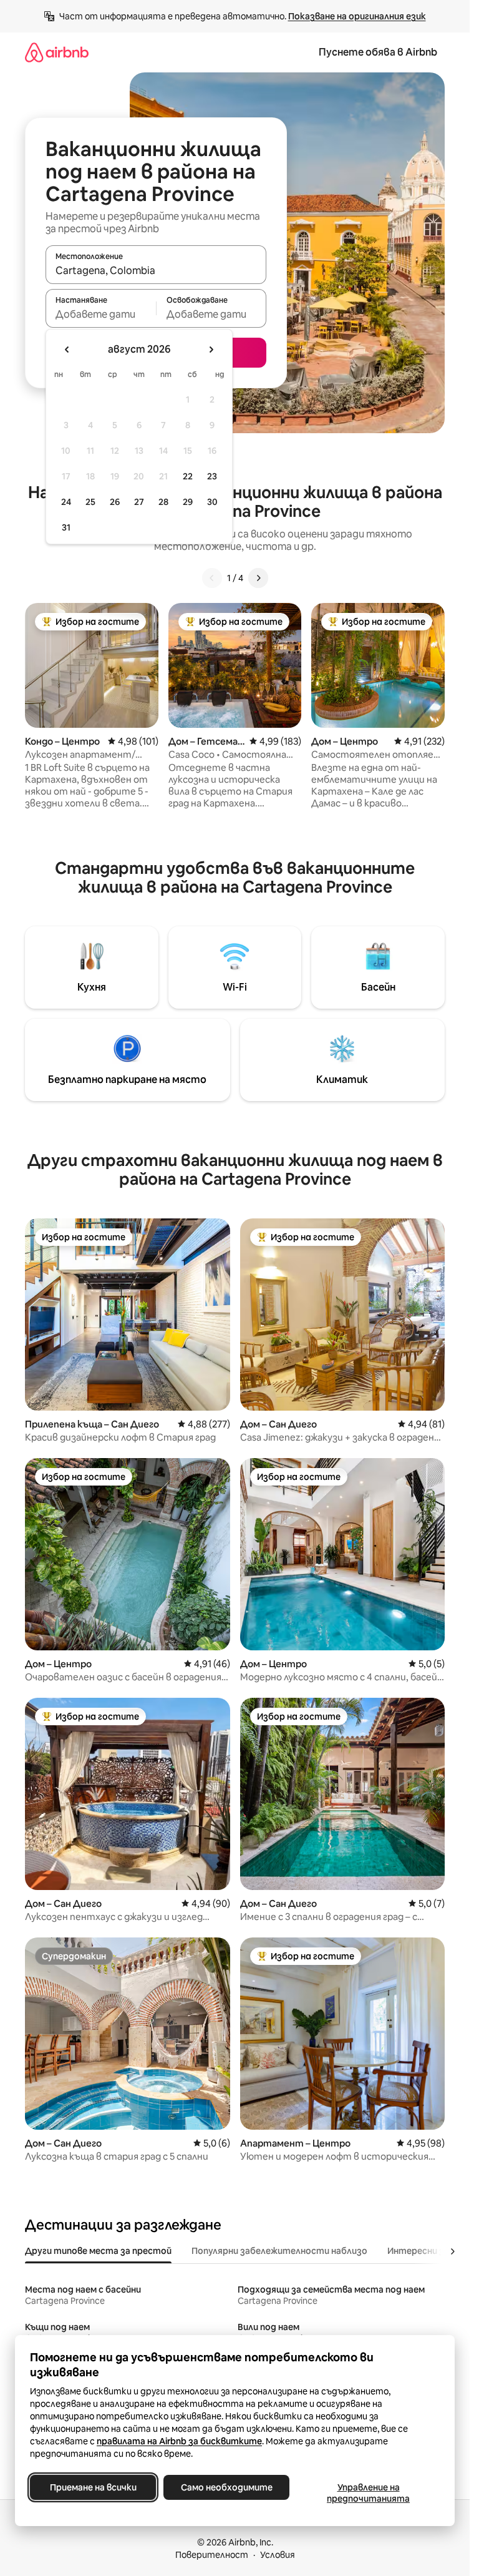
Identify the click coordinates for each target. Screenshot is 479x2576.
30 (212, 502)
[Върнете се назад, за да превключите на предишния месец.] (67, 350)
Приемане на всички (93, 2487)
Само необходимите (227, 2487)
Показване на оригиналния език (357, 16)
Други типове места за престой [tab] (98, 2251)
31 (66, 527)
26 (115, 502)
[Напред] (258, 578)
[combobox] (156, 270)
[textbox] (101, 314)
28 (163, 502)
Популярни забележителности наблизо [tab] (279, 2251)
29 (188, 502)
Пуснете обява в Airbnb (378, 52)
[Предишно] (212, 578)
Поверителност (212, 2555)
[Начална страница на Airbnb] (57, 52)
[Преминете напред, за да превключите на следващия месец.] (211, 350)
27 (139, 502)
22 (188, 476)
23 (212, 476)
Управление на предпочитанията (368, 2493)
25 (90, 502)
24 (66, 502)
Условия (278, 2555)
